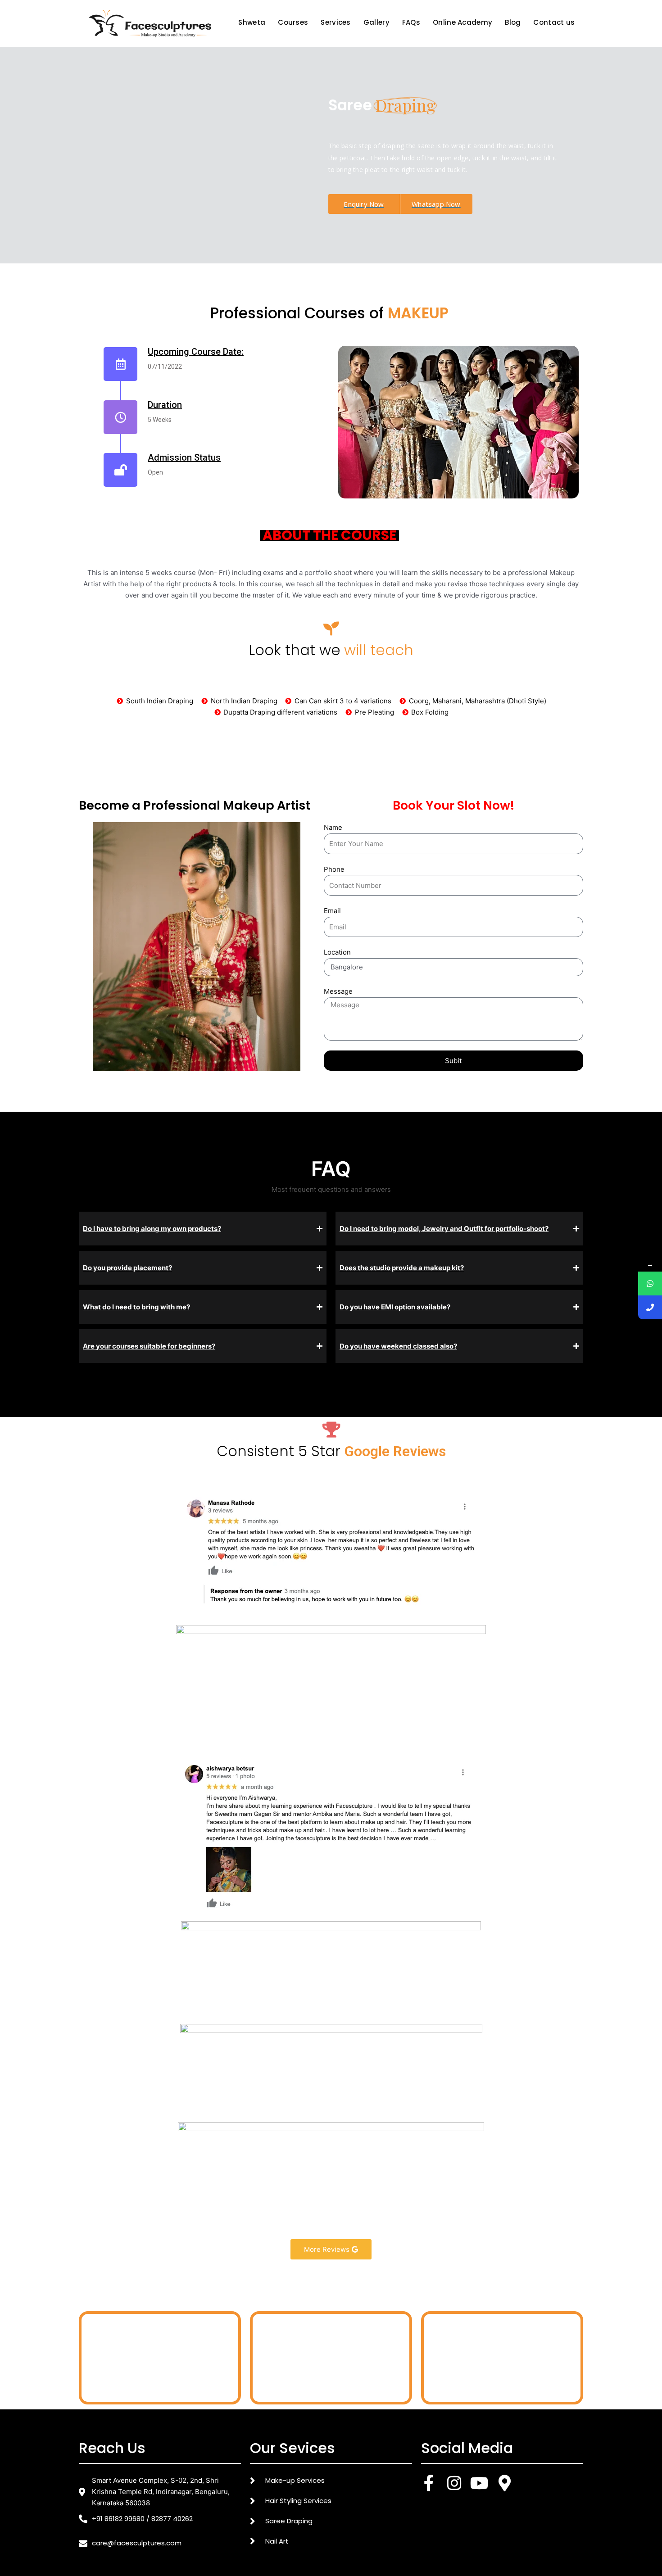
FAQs (411, 22)
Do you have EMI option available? (395, 1307)
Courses (293, 22)
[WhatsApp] (650, 1283)
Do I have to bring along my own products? (152, 1229)
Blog (513, 22)
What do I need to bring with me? (136, 1307)
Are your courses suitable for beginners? (149, 1346)
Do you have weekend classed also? (398, 1346)
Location (337, 952)
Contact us (554, 22)
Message (338, 991)
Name (333, 827)
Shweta (252, 22)
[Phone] (650, 1307)
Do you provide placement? (127, 1268)
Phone (334, 869)
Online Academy (462, 22)
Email (332, 911)
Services (336, 22)
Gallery (376, 22)
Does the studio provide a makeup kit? (402, 1268)
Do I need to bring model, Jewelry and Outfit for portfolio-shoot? (444, 1229)
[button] (445, 158)
